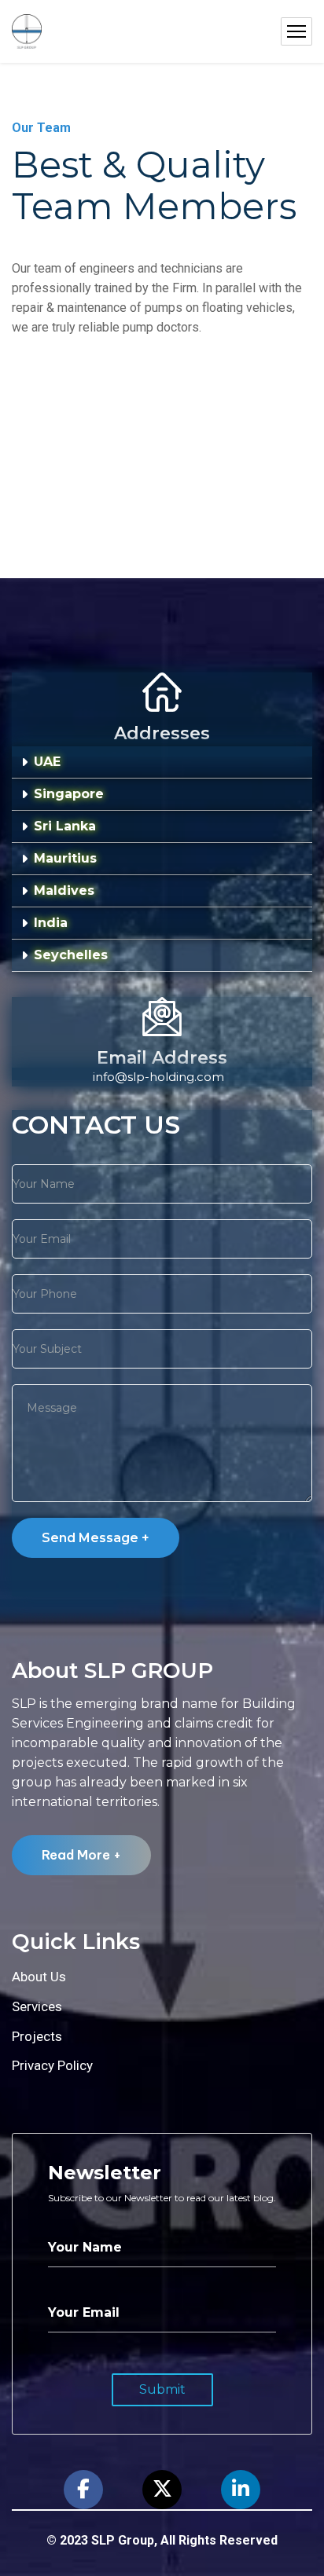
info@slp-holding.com (158, 1077)
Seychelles (71, 955)
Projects (37, 2036)
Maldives (64, 890)
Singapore (69, 794)
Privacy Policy (52, 2065)
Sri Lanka (65, 826)
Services (37, 2006)
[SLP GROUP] (27, 32)
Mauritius (65, 858)
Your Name (85, 2247)
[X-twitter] (162, 2490)
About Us (39, 1977)
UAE (47, 762)
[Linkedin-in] (241, 2490)
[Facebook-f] (83, 2490)
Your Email (84, 2312)
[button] (162, 762)
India (51, 923)
